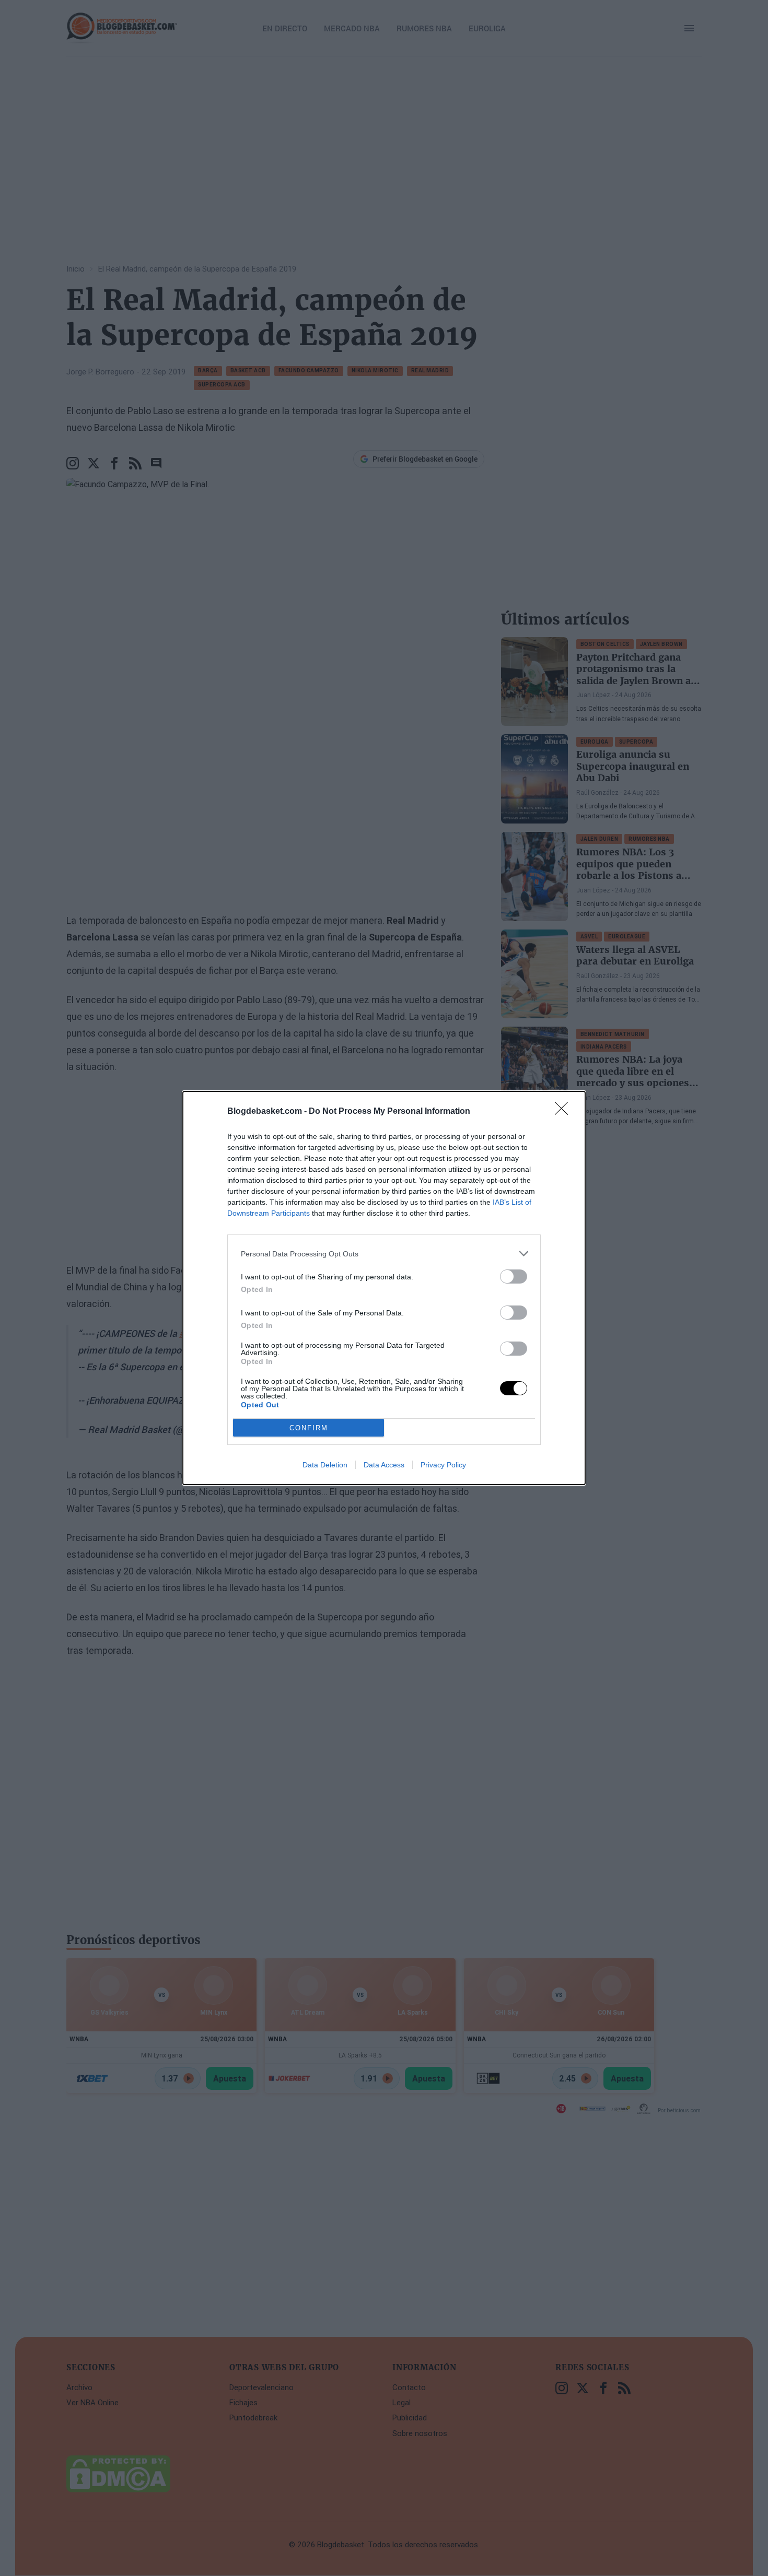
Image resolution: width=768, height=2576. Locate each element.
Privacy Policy (443, 1465)
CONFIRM (309, 1428)
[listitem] (384, 1254)
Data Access (384, 1465)
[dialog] (384, 1288)
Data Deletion (325, 1465)
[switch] (514, 1277)
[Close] (565, 1112)
